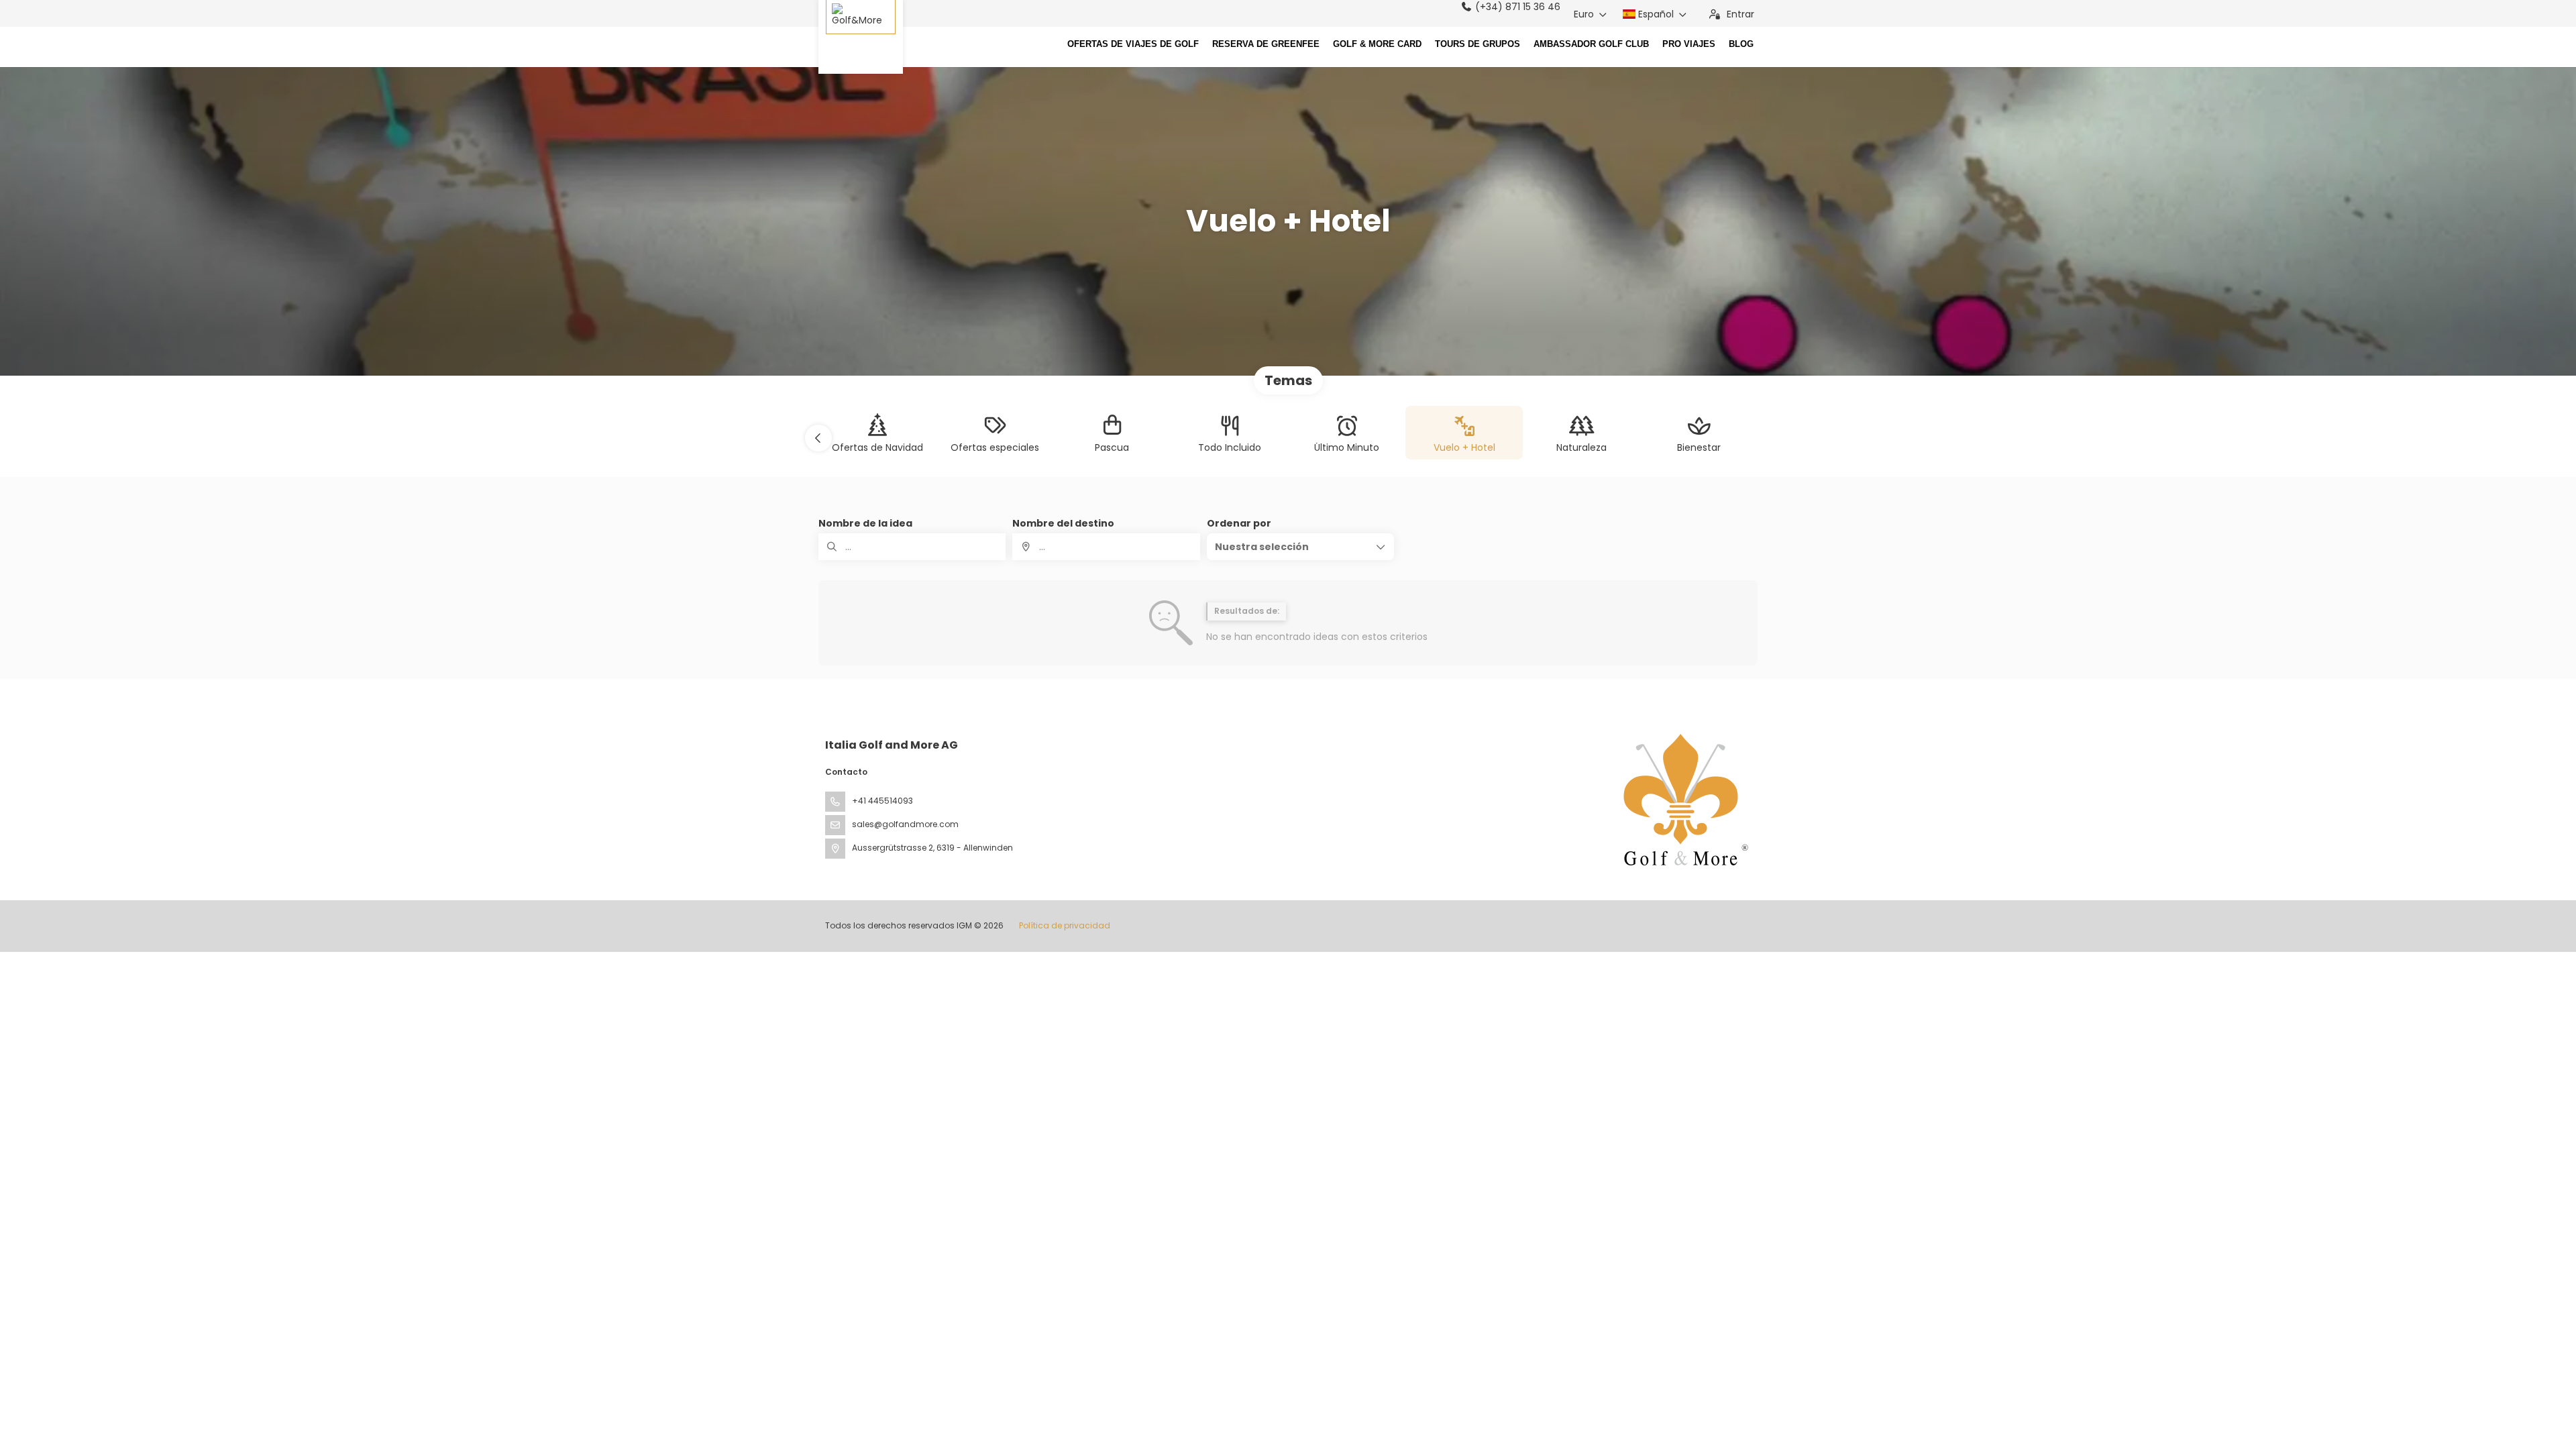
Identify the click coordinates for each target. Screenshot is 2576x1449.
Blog (1741, 44)
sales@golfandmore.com (905, 824)
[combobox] (1106, 547)
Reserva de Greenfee (1266, 44)
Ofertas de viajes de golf (1133, 44)
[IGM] (1682, 800)
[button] (818, 438)
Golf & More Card (1377, 44)
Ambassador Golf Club (1591, 44)
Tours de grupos (1478, 44)
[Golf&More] (861, 37)
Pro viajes (1689, 44)
